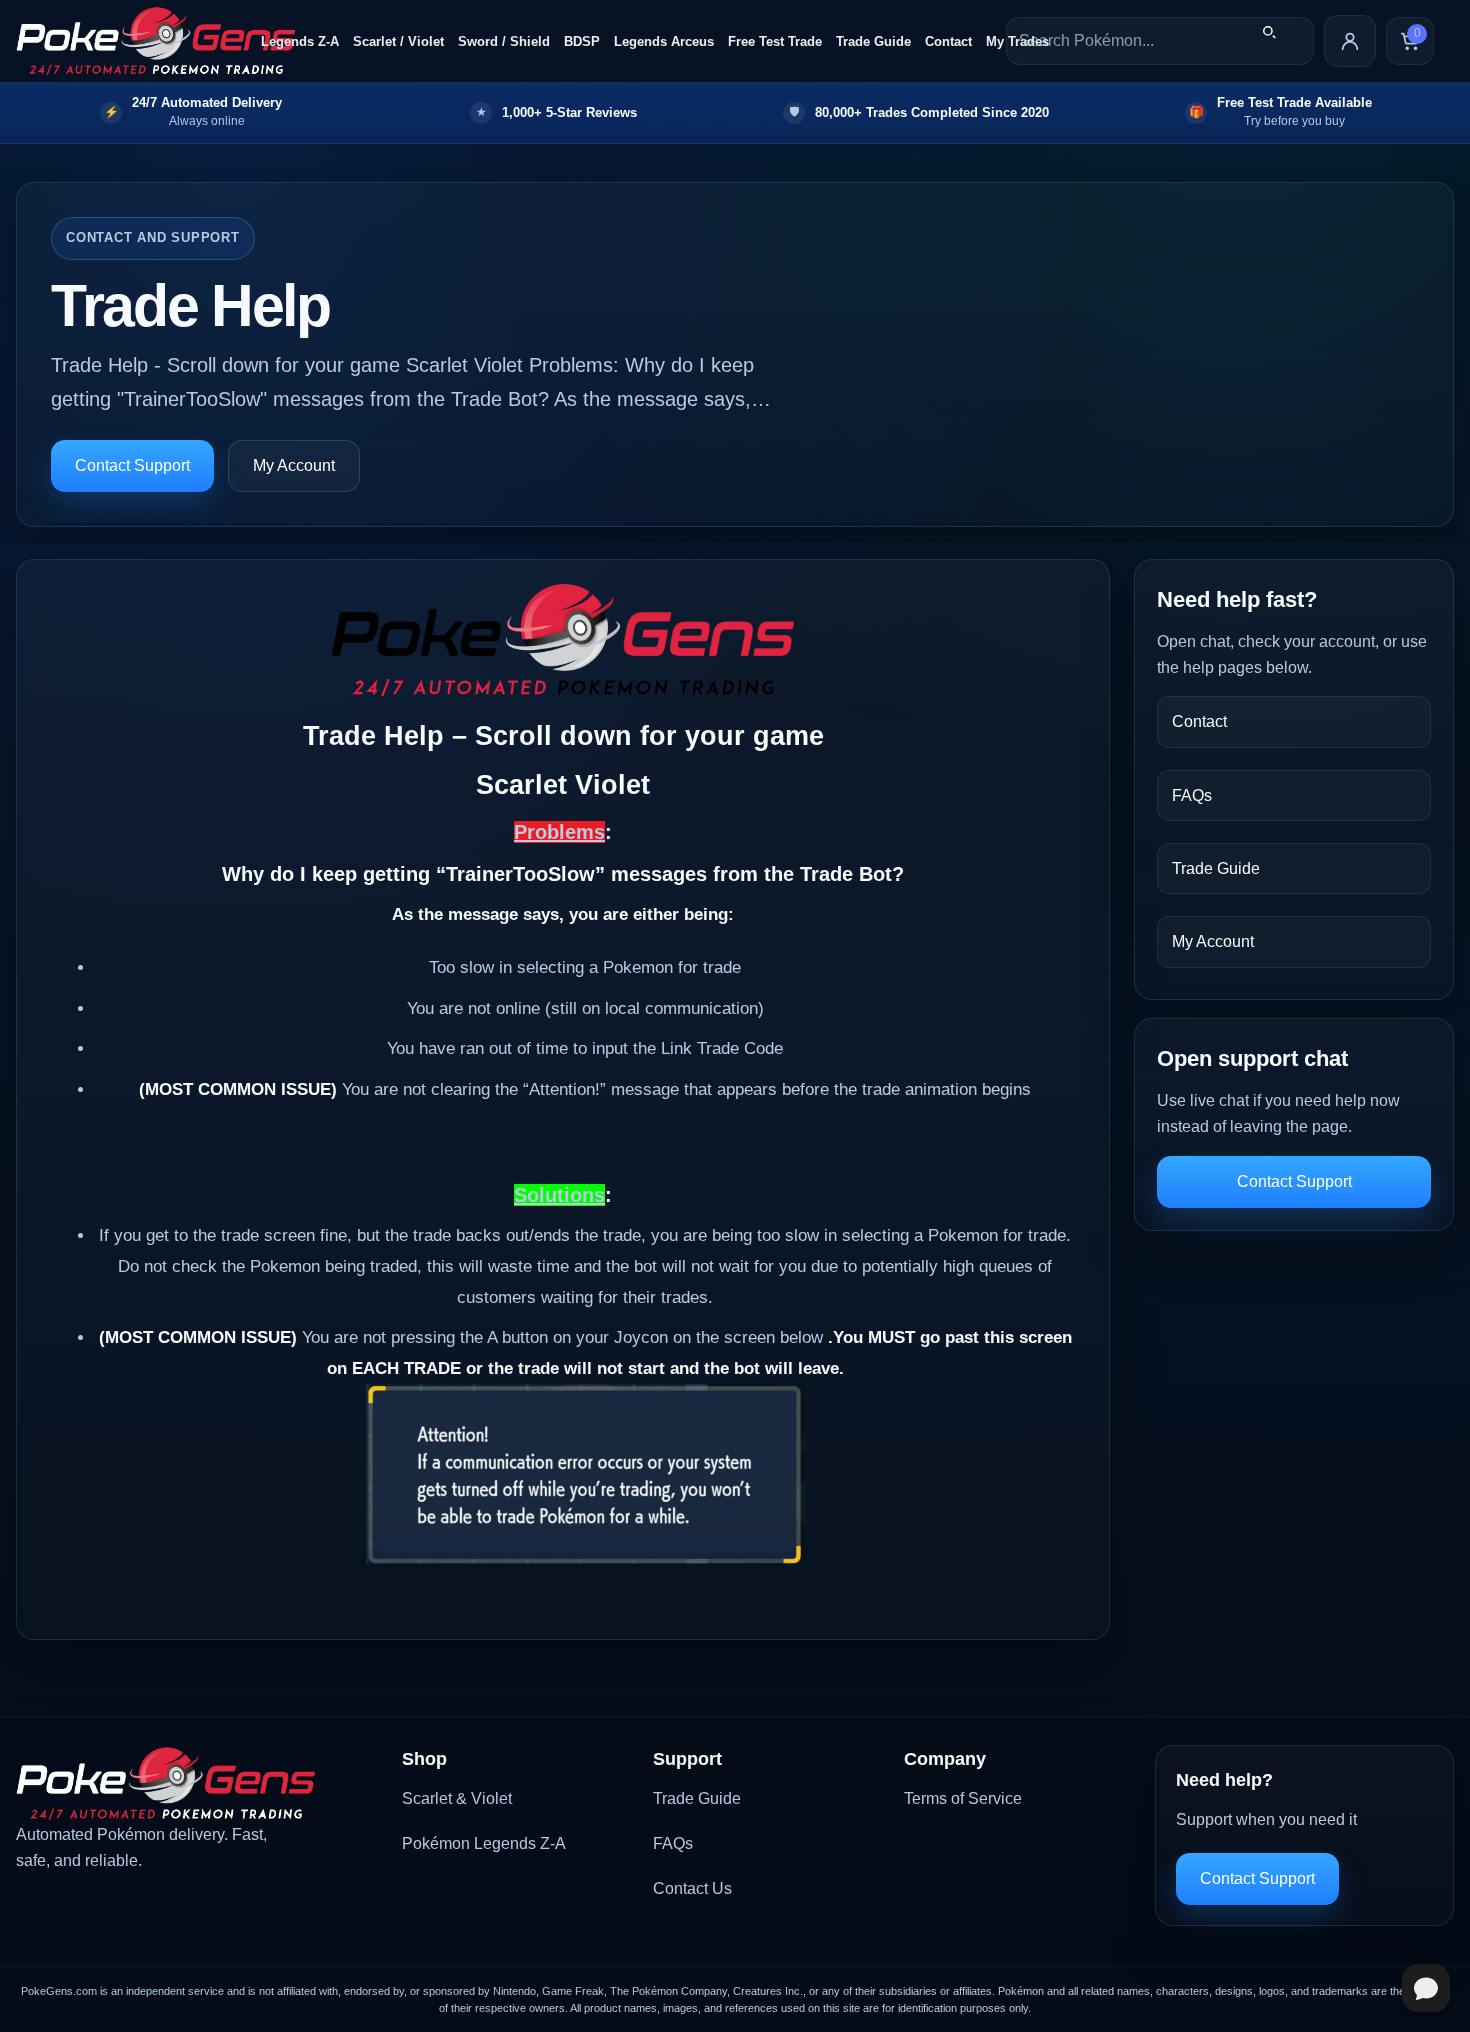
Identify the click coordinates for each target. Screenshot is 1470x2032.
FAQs (1192, 795)
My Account (294, 465)
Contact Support (132, 465)
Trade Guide (873, 41)
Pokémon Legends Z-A (484, 1843)
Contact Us (692, 1888)
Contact (948, 41)
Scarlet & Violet (457, 1798)
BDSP (582, 41)
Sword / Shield (504, 41)
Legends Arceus (664, 41)
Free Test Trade (775, 41)
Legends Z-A (300, 41)
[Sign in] (1350, 41)
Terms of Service (963, 1798)
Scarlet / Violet (398, 41)
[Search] (1269, 32)
